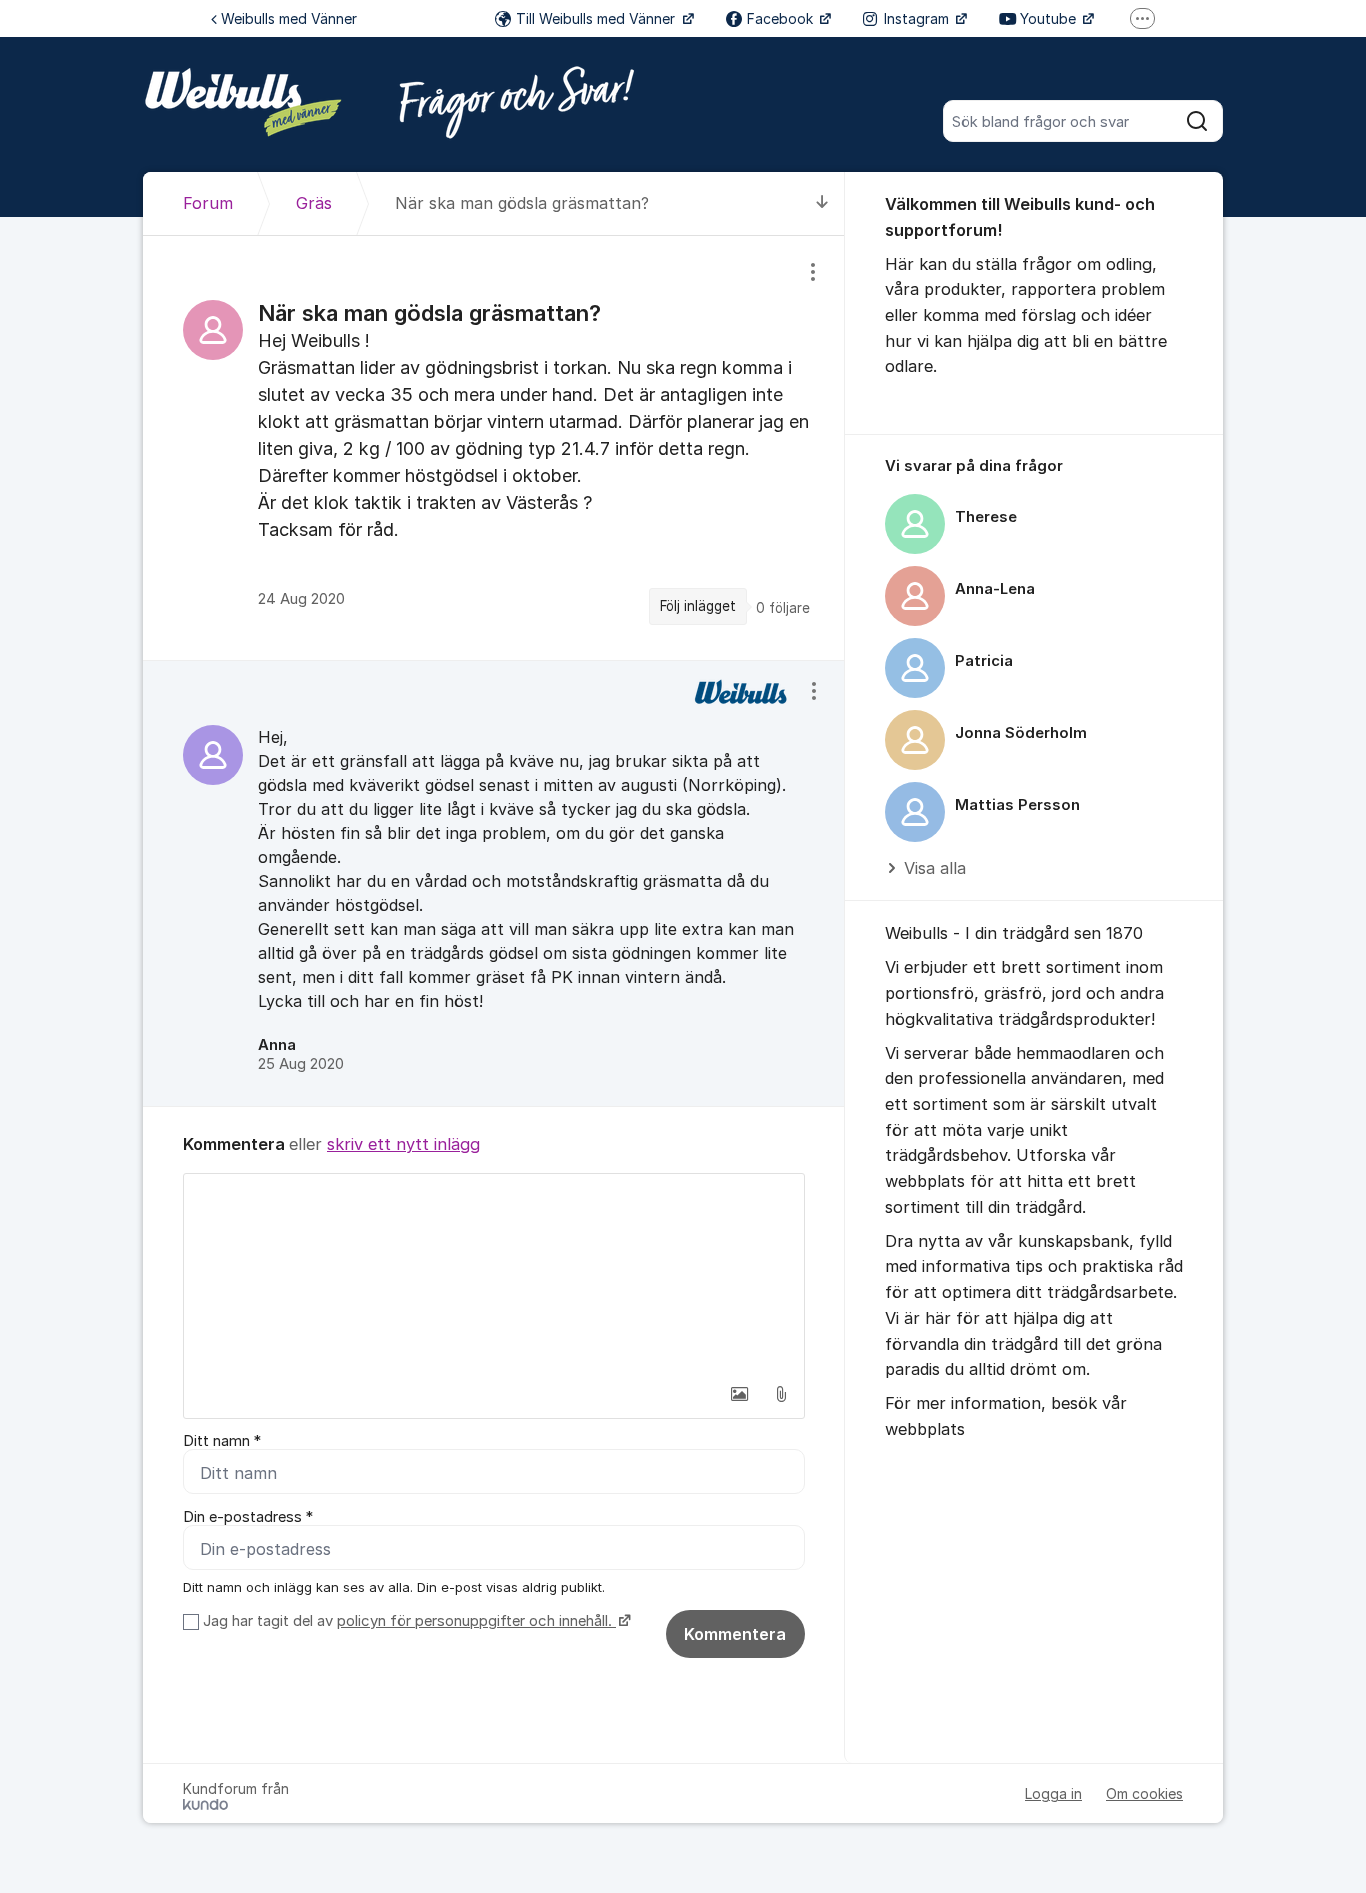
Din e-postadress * (248, 1517)
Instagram (918, 18)
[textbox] (494, 1274)
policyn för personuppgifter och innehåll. (476, 1621)
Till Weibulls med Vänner (597, 18)
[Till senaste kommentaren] (822, 203)
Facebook (782, 18)
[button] (739, 1394)
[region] (494, 447)
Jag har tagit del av (407, 1621)
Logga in (1053, 1793)
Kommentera (735, 1634)
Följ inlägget (698, 606)
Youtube (1050, 18)
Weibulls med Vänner (289, 18)
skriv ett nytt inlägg (403, 1144)
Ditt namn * (222, 1441)
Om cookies (1144, 1793)
